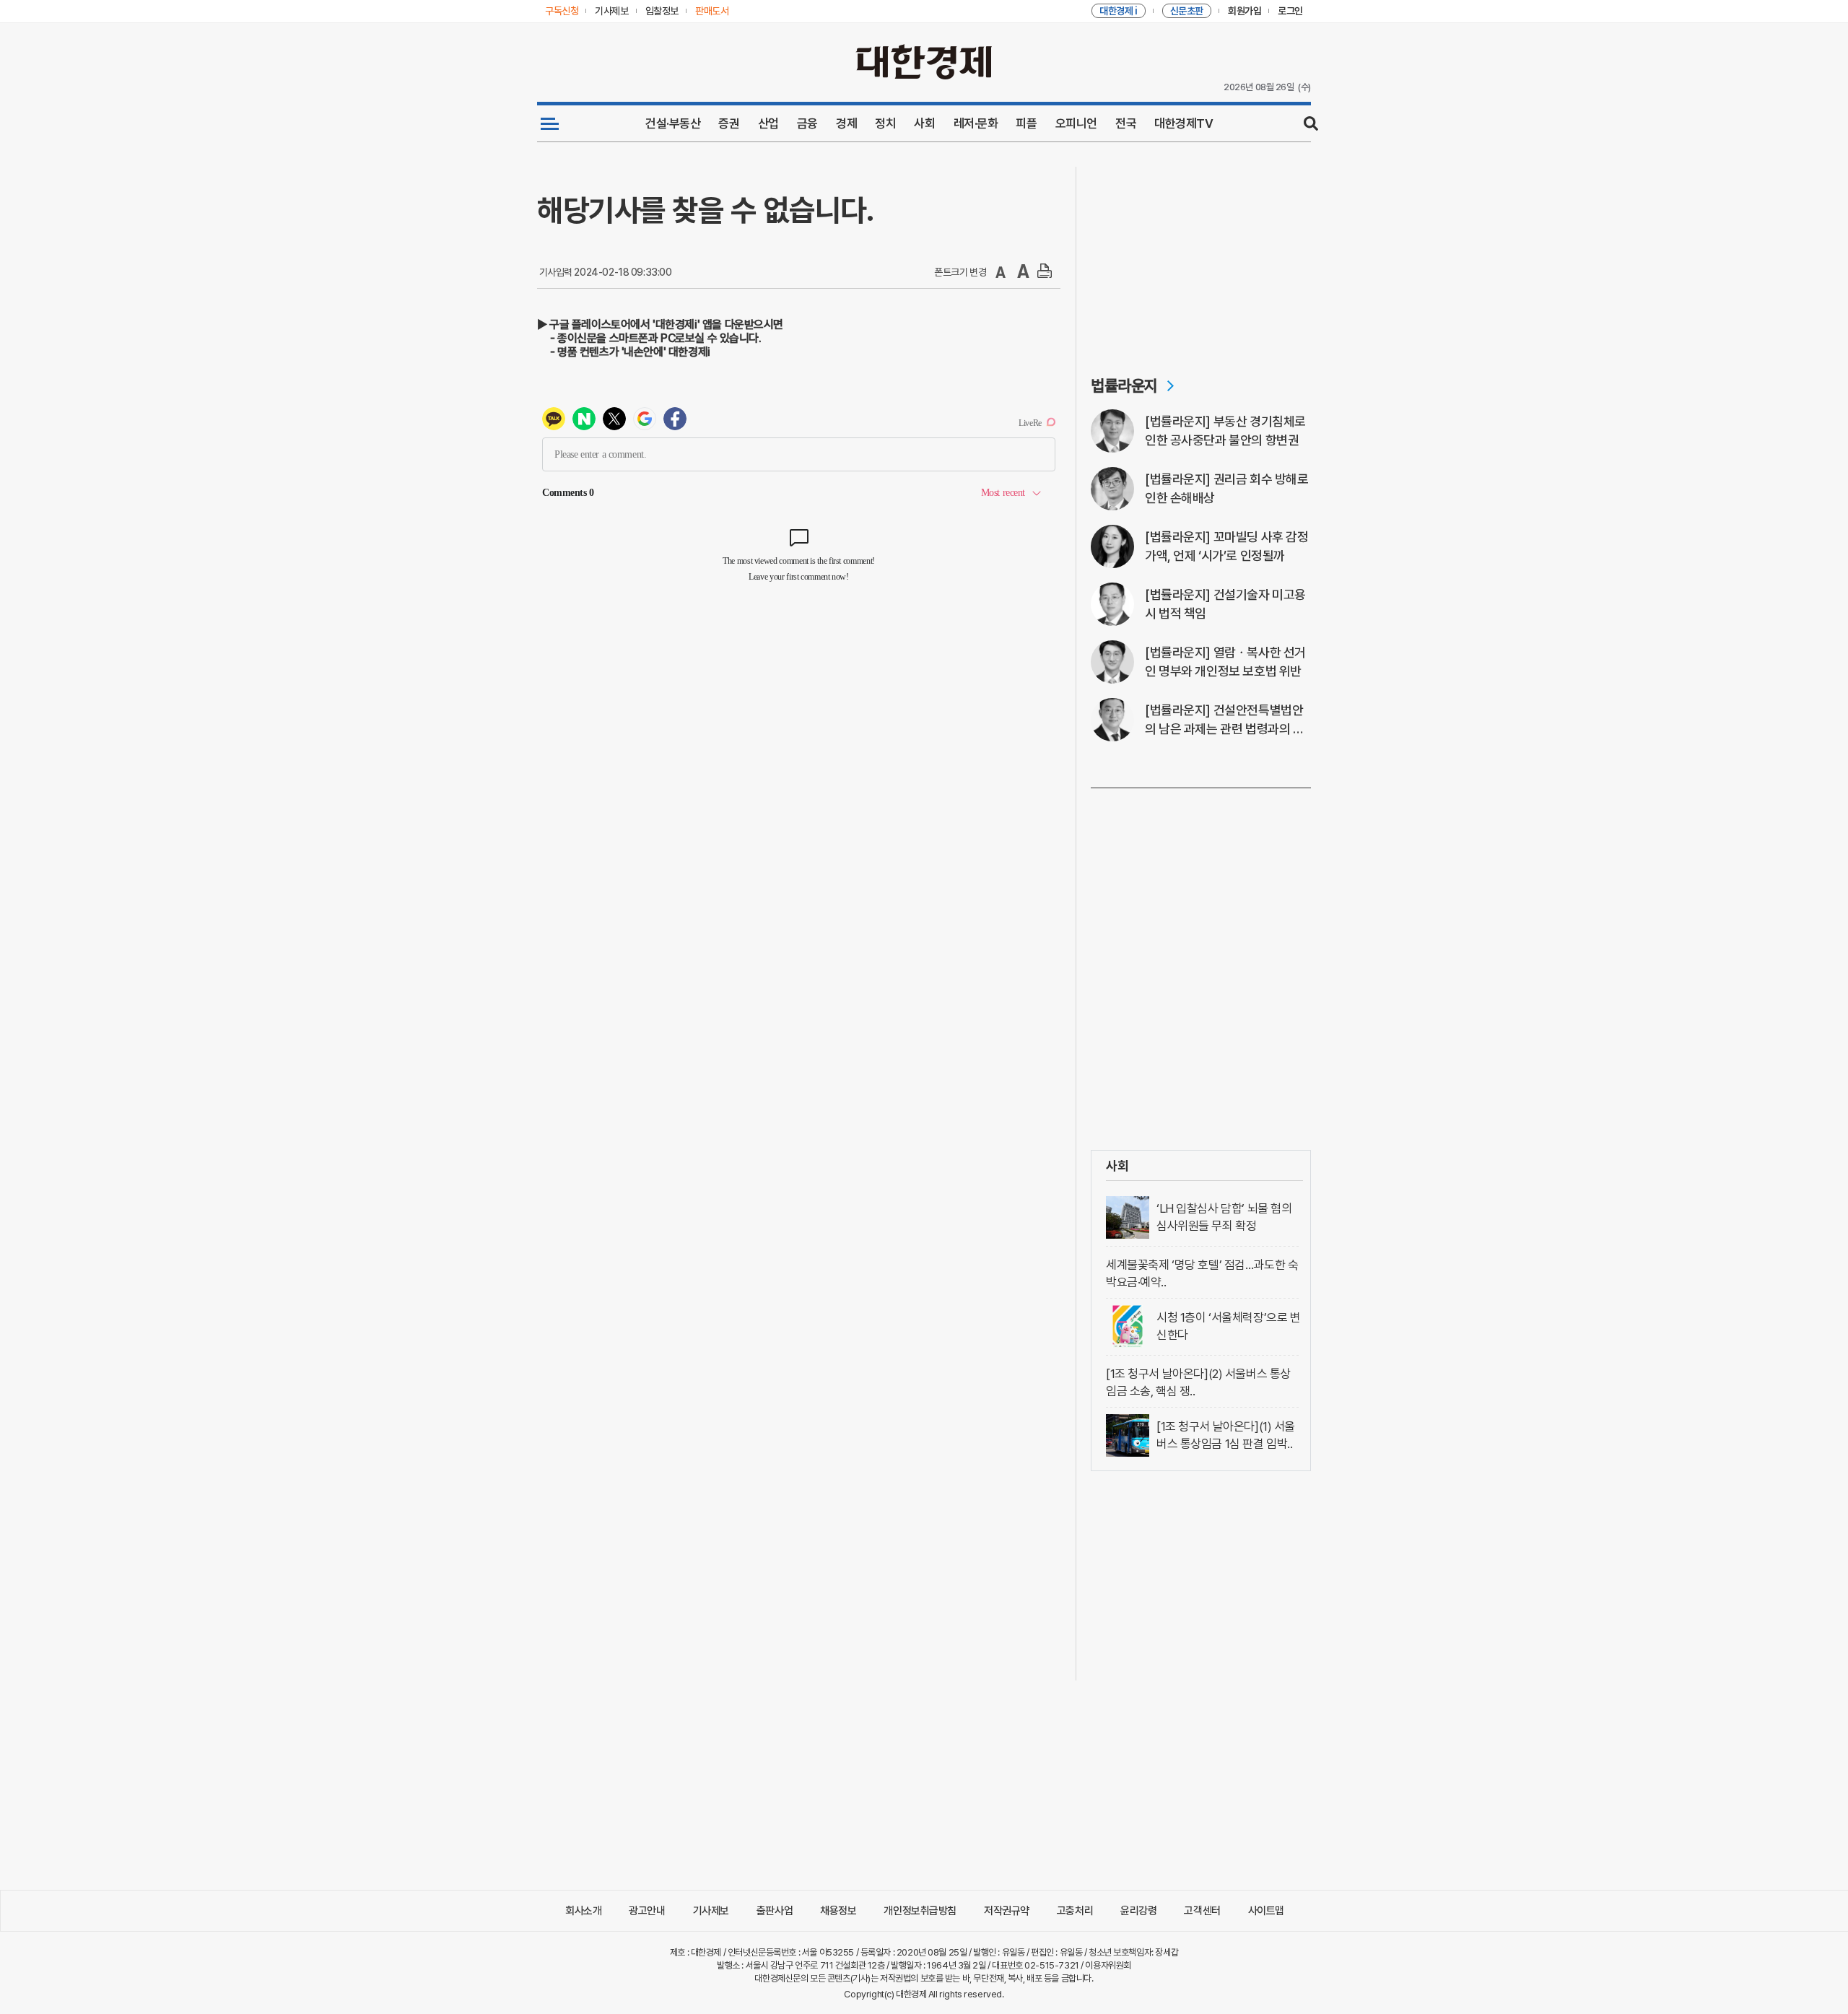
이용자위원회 (1108, 1965)
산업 (768, 123)
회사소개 (583, 1911)
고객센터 (1202, 1911)
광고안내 (647, 1911)
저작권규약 (1007, 1911)
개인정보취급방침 (920, 1911)
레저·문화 (976, 123)
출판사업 (775, 1911)
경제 (846, 123)
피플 (1026, 123)
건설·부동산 (673, 123)
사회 (924, 123)
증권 (729, 123)
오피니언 (1076, 123)
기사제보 (711, 1911)
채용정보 (838, 1911)
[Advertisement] (1201, 257)
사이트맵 (1266, 1911)
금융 (807, 123)
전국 (1126, 123)
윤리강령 (1138, 1911)
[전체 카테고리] (550, 123)
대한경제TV (1184, 123)
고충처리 (1075, 1911)
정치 (885, 123)
